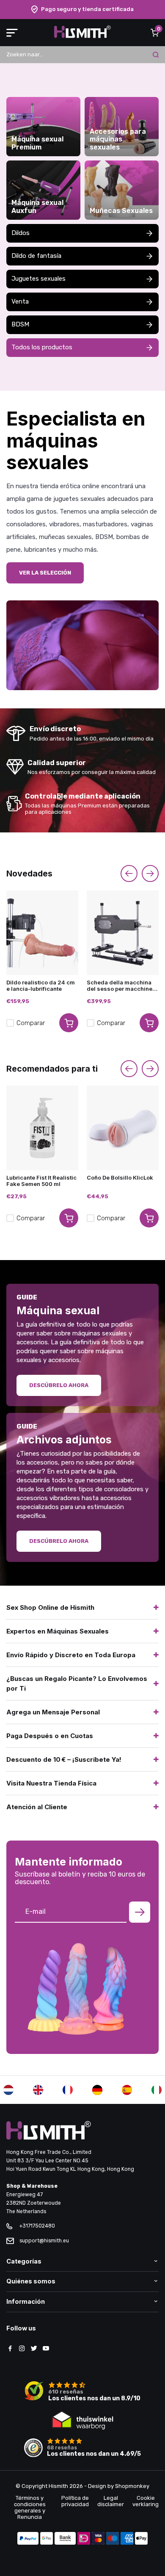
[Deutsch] (97, 2090)
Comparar (31, 1023)
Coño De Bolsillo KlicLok (120, 1178)
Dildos (21, 233)
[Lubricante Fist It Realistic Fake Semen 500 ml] (42, 1128)
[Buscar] (156, 55)
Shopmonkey (132, 2486)
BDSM (20, 324)
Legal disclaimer (111, 2501)
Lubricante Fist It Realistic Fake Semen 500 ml (41, 1181)
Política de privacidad (75, 2501)
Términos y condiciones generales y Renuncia (30, 2507)
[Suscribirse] (140, 1912)
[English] (38, 2090)
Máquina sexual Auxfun (37, 207)
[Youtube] (46, 2349)
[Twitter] (34, 2349)
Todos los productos (42, 347)
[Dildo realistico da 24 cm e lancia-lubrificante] (42, 933)
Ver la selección (45, 573)
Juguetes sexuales (38, 279)
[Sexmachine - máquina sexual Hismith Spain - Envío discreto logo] (82, 36)
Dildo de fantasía (36, 256)
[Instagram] (22, 2349)
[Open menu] (12, 33)
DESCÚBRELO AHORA (59, 1541)
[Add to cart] (69, 1023)
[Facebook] (10, 2349)
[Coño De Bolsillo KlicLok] (123, 1128)
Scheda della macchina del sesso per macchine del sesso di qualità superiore (120, 986)
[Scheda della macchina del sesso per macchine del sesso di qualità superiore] (123, 933)
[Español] (127, 2090)
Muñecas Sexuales (121, 211)
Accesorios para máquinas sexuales (118, 140)
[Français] (68, 2090)
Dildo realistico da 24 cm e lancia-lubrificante (41, 986)
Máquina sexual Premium (37, 143)
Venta (20, 301)
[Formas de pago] (28, 2539)
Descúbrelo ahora (59, 1385)
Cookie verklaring (146, 2501)
